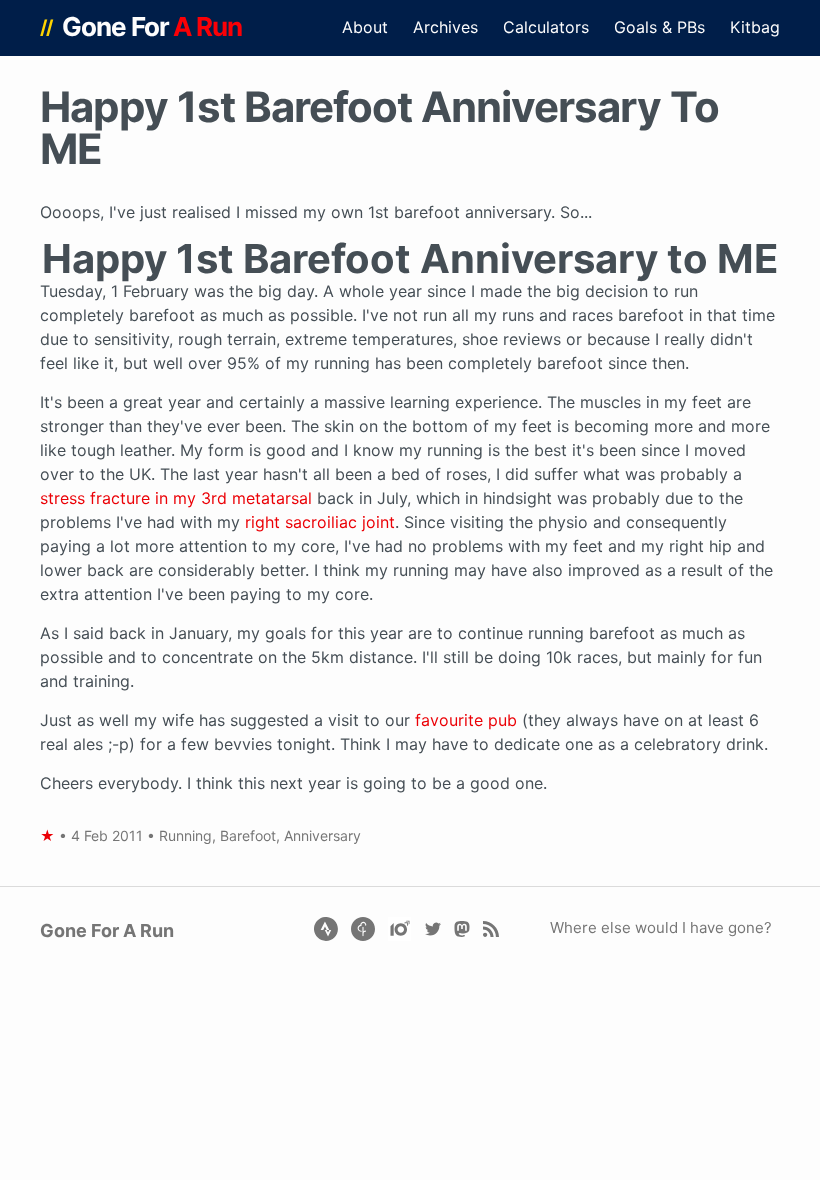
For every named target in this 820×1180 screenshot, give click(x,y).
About (365, 27)
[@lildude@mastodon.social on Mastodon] (461, 927)
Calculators (546, 27)
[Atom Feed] (490, 927)
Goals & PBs (659, 27)
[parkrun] (364, 927)
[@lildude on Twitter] (432, 927)
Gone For (152, 26)
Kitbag (755, 27)
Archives (445, 27)
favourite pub (466, 720)
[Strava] (325, 927)
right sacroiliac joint (320, 522)
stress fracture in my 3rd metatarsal (176, 498)
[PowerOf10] (401, 927)
